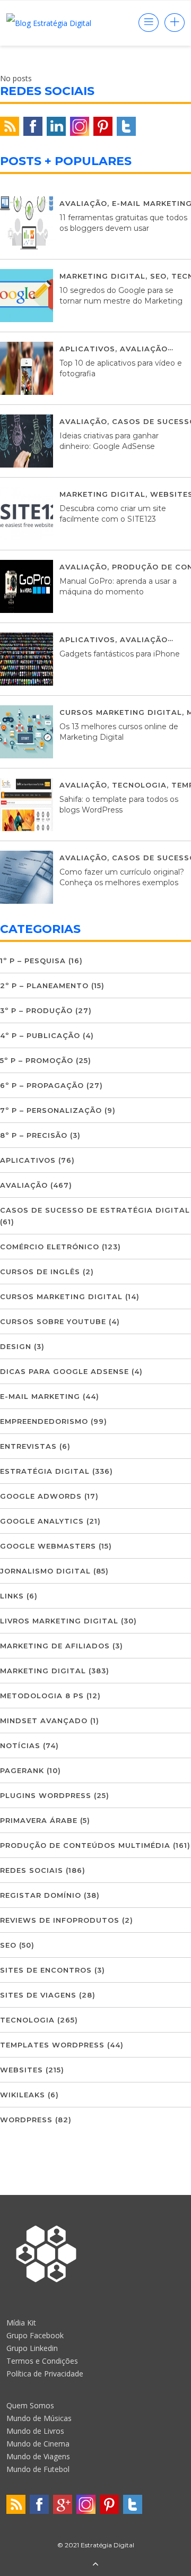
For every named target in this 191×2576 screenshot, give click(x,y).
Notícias (20, 1745)
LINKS (12, 1596)
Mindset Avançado (44, 1721)
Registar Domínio (41, 1895)
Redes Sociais (32, 1870)
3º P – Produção (36, 1010)
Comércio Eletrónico (50, 1247)
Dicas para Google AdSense (64, 1371)
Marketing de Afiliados (55, 1646)
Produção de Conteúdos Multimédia (85, 1845)
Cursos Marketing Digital (121, 712)
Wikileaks (23, 2095)
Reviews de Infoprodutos (60, 1920)
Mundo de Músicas (39, 2418)
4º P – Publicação (40, 1035)
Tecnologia (139, 785)
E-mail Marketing (40, 1396)
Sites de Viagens (38, 1995)
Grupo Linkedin (32, 2348)
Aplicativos (87, 349)
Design (16, 1346)
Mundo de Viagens (38, 2456)
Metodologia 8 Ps (42, 1696)
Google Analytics (42, 1521)
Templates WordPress (52, 2045)
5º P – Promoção (37, 1060)
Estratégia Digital (45, 1471)
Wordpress (26, 2120)
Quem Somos (30, 2405)
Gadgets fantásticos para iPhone (120, 654)
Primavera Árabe (39, 1820)
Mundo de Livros (35, 2431)
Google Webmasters (48, 1546)
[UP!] (95, 2565)
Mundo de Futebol (38, 2469)
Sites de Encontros (46, 1970)
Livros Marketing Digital (59, 1621)
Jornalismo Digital (45, 1571)
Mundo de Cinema (38, 2444)
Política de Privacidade (45, 2374)
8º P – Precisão (34, 1135)
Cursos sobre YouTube (53, 1321)
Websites (21, 2070)
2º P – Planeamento (44, 986)
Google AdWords (41, 1496)
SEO (158, 276)
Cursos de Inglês (40, 1272)
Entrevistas (28, 1446)
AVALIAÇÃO (83, 203)
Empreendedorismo (44, 1421)
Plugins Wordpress (46, 1795)
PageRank (22, 1770)
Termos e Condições (42, 2361)
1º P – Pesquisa (33, 961)
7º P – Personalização (51, 1110)
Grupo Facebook (35, 2335)
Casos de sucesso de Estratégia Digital (95, 1210)
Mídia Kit (21, 2323)
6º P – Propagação (42, 1085)
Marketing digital (102, 276)
